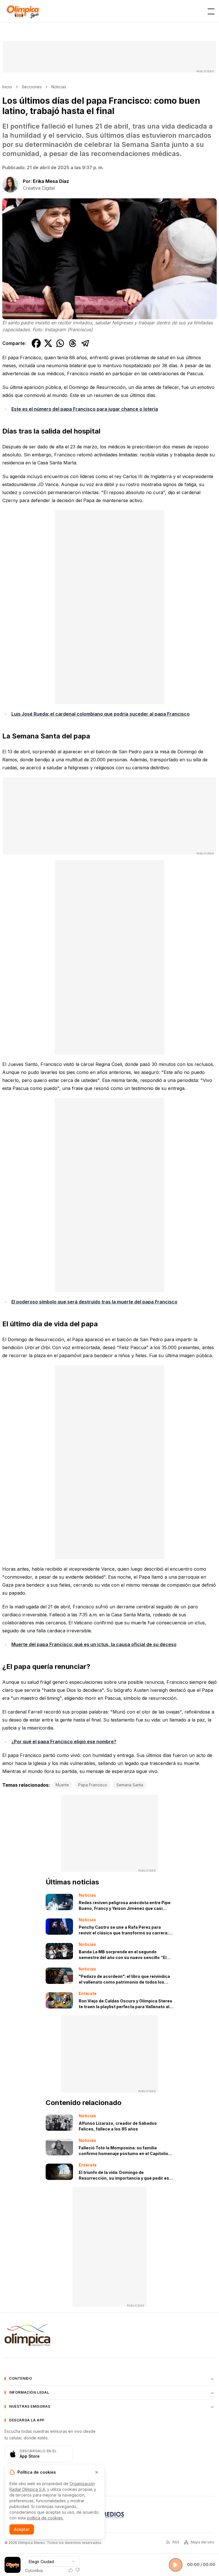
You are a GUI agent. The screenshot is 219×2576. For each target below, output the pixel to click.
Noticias (59, 87)
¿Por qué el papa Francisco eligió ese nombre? (64, 1742)
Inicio (7, 87)
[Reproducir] (176, 2565)
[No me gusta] (78, 2570)
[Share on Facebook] (36, 343)
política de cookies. (45, 2518)
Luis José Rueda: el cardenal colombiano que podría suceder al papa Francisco (101, 714)
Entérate (88, 1993)
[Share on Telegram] (85, 343)
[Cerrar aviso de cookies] (97, 2472)
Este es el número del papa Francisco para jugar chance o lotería (85, 409)
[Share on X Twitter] (48, 343)
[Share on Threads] (73, 343)
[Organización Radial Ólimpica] (27, 2335)
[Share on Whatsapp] (60, 343)
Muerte (62, 1785)
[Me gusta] (71, 2570)
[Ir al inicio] (23, 11)
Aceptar (22, 2529)
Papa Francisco (93, 1785)
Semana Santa (130, 1785)
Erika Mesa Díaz (51, 181)
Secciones (32, 87)
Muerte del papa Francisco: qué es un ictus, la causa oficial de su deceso (94, 1644)
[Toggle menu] (211, 11)
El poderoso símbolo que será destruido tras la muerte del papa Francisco (94, 1302)
